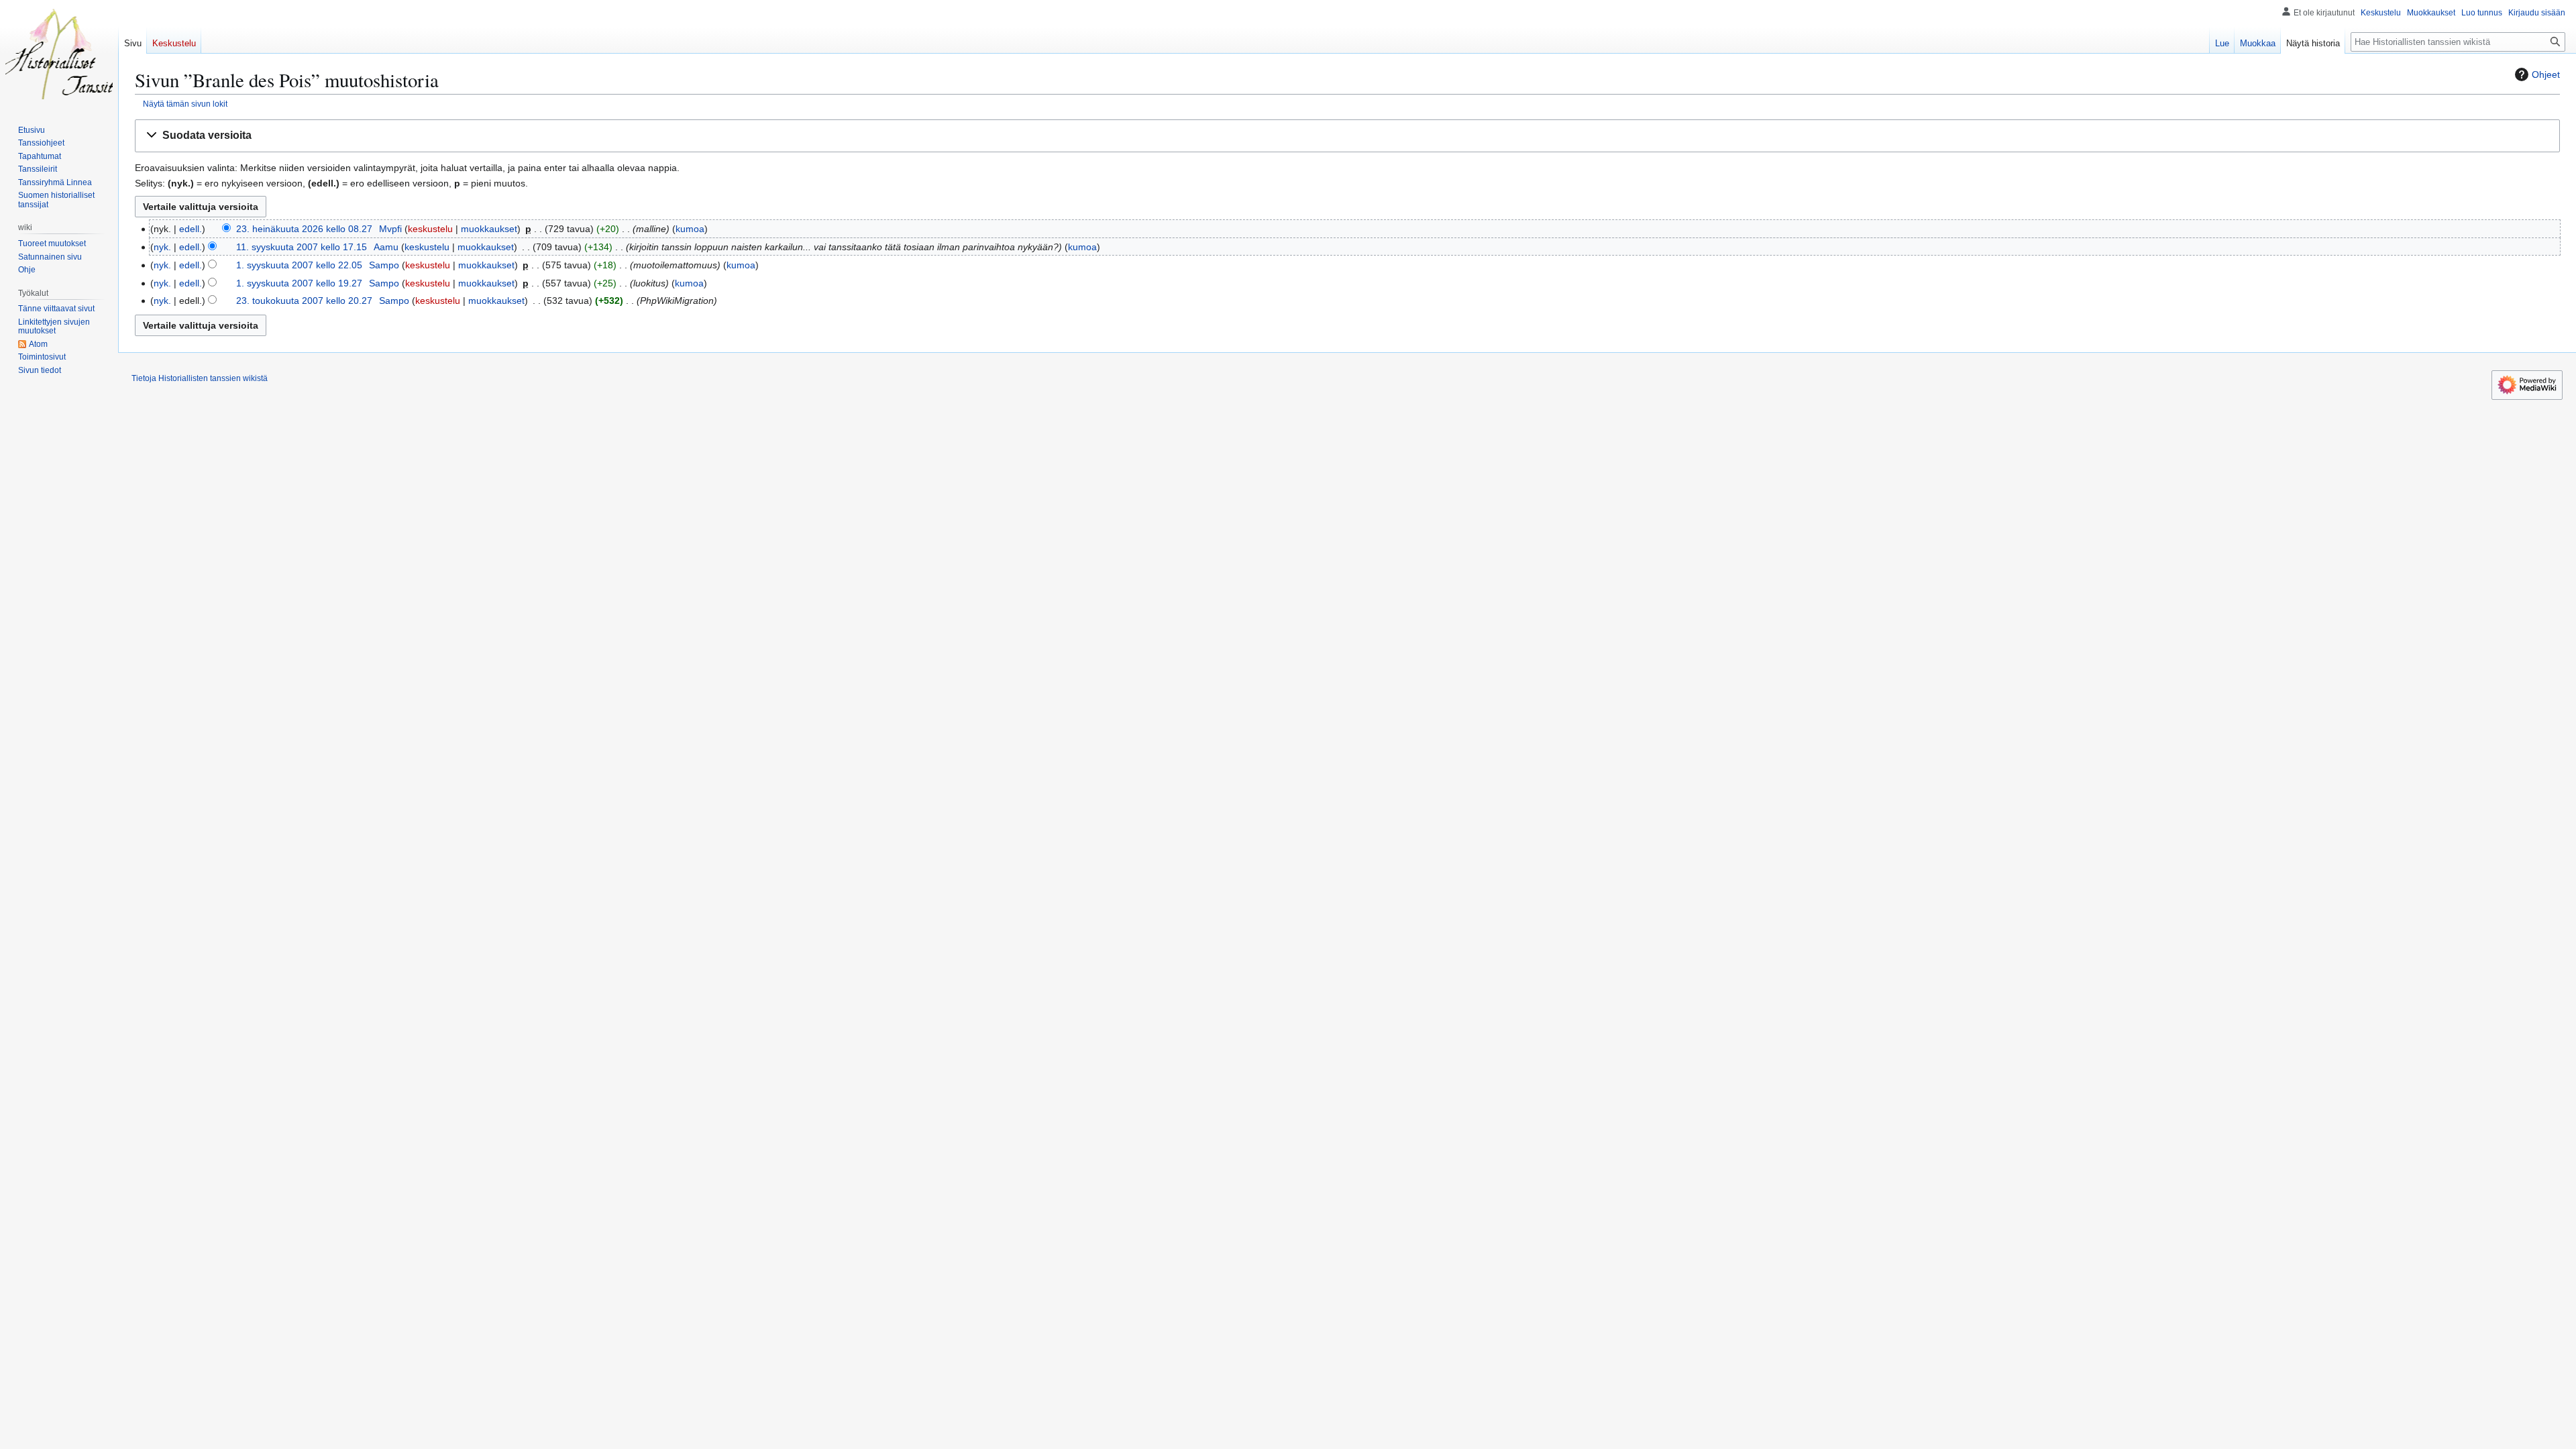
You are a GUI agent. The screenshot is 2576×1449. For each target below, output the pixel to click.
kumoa (690, 229)
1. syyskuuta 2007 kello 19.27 (299, 283)
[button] (1347, 136)
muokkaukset (489, 229)
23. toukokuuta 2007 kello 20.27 (304, 301)
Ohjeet (2546, 74)
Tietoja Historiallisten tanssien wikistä (200, 378)
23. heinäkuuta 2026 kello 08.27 (304, 229)
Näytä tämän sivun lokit (185, 104)
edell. (191, 229)
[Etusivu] (59, 54)
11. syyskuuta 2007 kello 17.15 (302, 247)
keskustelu (430, 229)
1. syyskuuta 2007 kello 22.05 (299, 265)
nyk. (162, 247)
